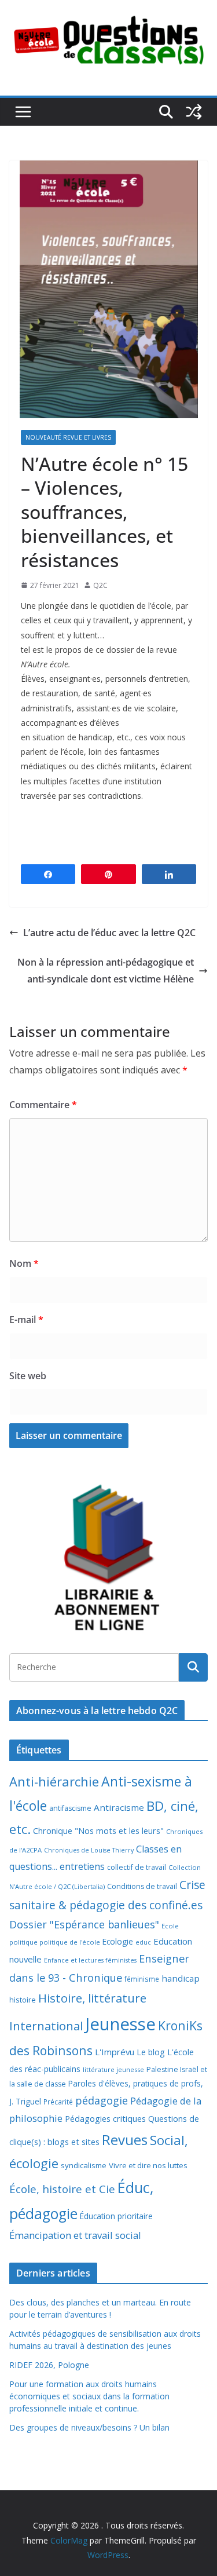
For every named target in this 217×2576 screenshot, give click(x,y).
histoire (23, 2000)
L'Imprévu (115, 2052)
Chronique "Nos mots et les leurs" (98, 1831)
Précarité (58, 2102)
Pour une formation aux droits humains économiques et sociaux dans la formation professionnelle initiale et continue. (89, 2396)
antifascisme (70, 1808)
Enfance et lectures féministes (90, 1960)
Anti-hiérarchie (54, 1782)
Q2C (100, 585)
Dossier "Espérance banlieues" (84, 1924)
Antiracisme (119, 1807)
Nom (24, 1263)
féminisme (142, 1979)
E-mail (26, 1320)
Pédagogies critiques (105, 2119)
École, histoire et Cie (62, 2189)
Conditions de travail (142, 1886)
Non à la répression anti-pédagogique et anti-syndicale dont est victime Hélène (106, 971)
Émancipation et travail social (75, 2235)
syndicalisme (84, 2165)
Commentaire (43, 1105)
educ (143, 1942)
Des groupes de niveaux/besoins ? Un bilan (89, 2427)
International (46, 2026)
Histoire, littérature (92, 1998)
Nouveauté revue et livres (68, 437)
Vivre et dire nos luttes (148, 2165)
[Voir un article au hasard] (194, 112)
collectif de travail (137, 1867)
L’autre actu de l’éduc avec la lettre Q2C (109, 933)
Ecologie (118, 1941)
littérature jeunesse (113, 2069)
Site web (28, 1376)
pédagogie (102, 2100)
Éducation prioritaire (116, 2216)
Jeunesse (120, 2024)
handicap (181, 1978)
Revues (125, 2140)
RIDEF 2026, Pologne (49, 2365)
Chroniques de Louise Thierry (89, 1850)
